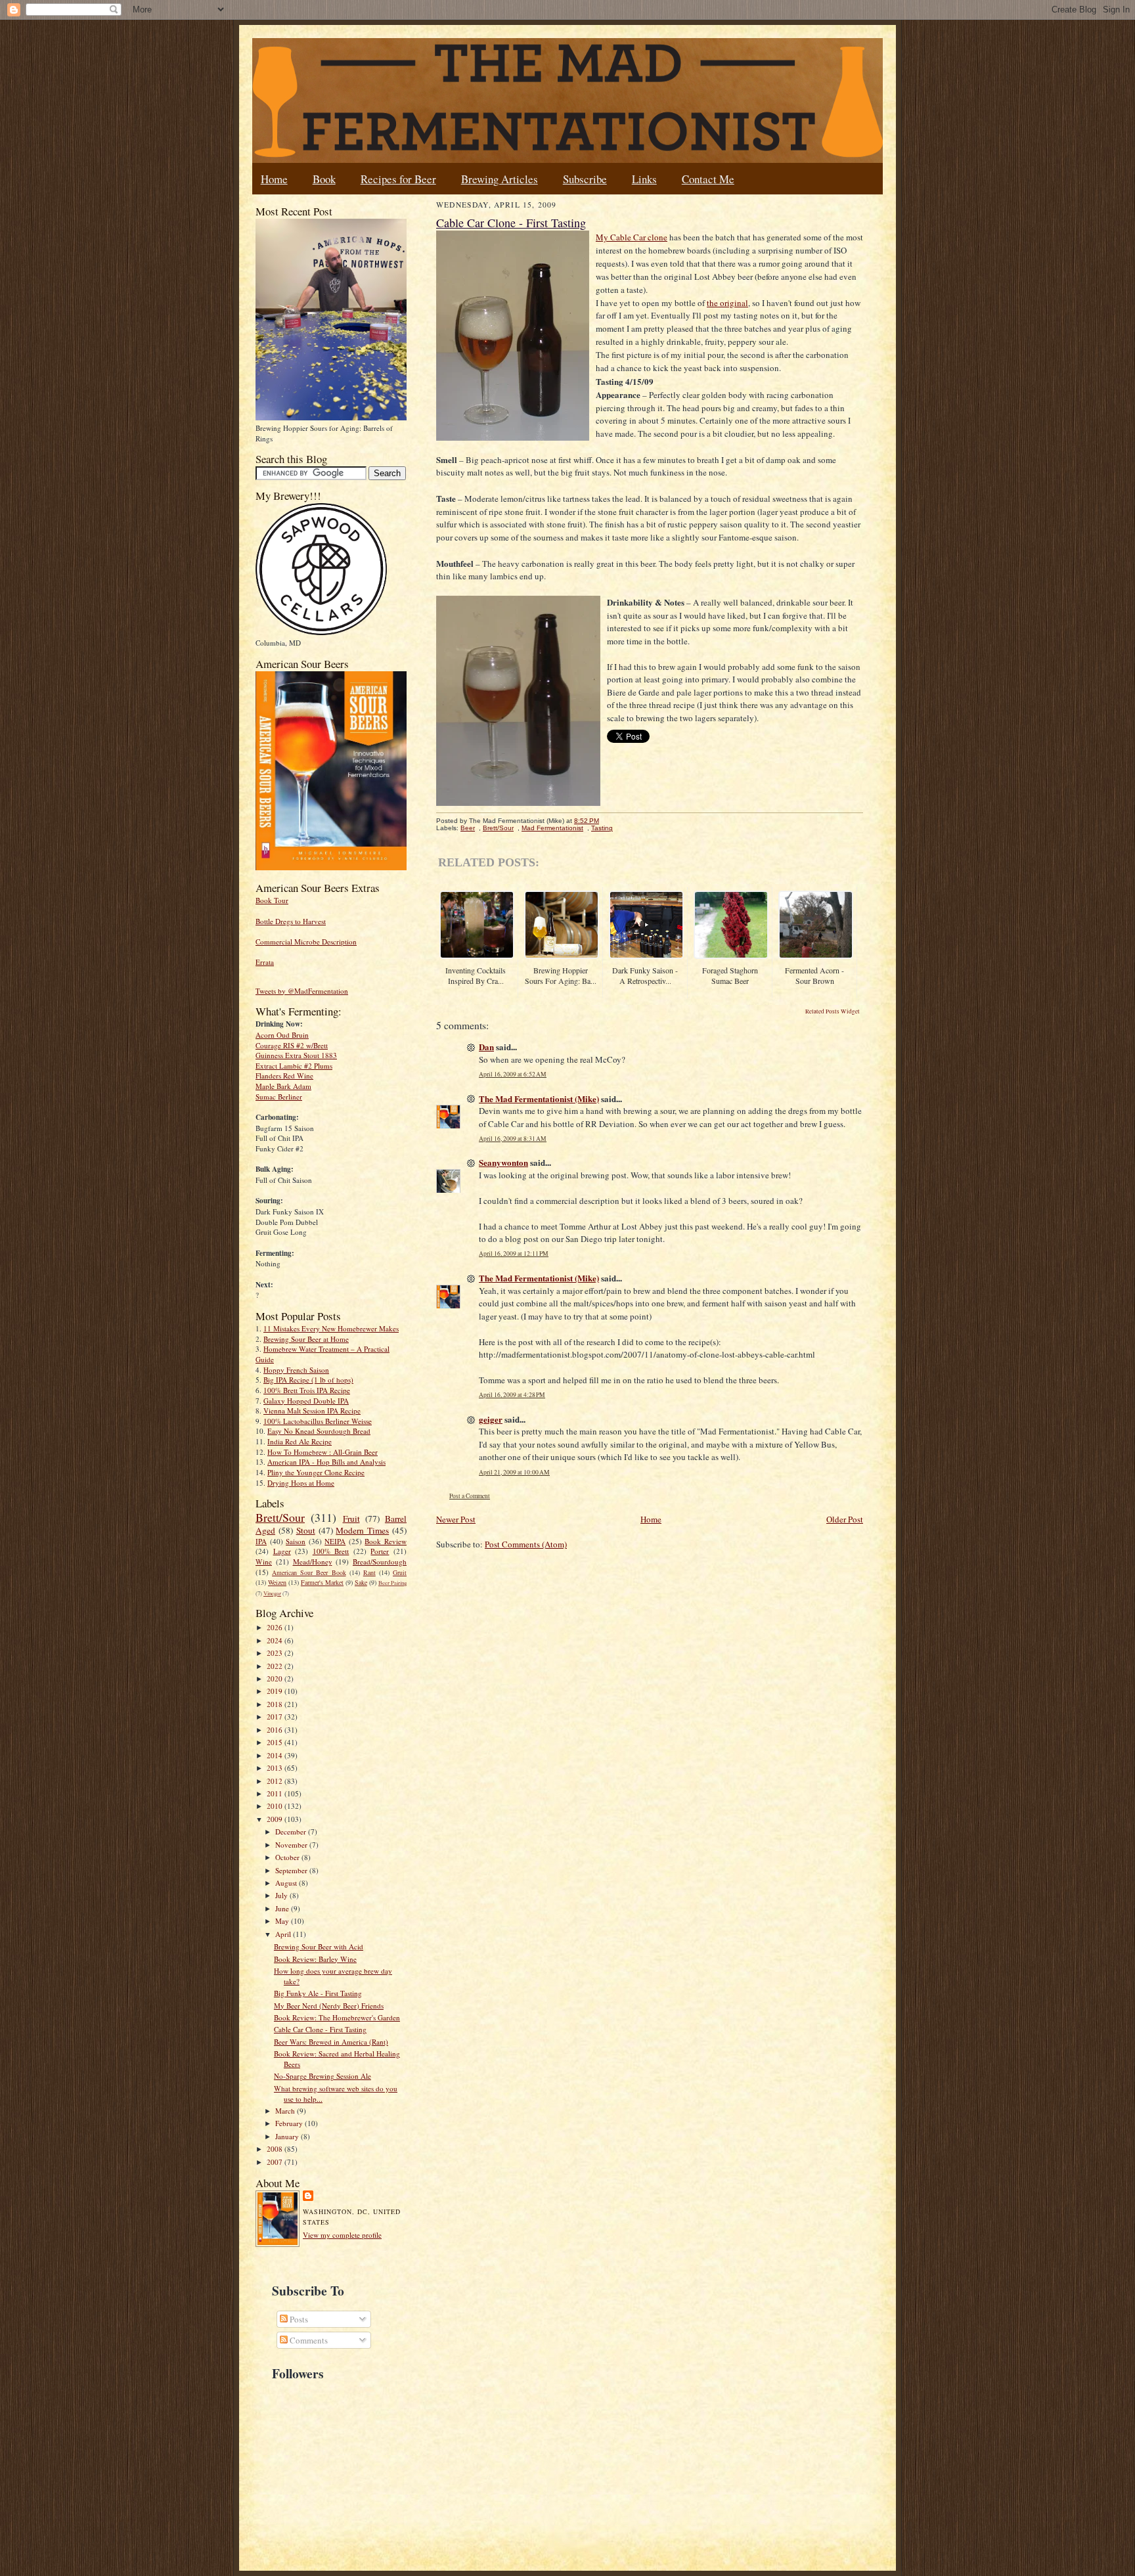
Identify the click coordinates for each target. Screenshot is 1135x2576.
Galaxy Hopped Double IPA (306, 1401)
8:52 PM (587, 821)
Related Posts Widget (833, 1011)
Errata (265, 962)
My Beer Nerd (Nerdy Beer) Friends (329, 2006)
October (288, 1857)
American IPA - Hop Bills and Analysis (326, 1462)
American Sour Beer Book (309, 1572)
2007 (276, 2162)
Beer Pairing (392, 1583)
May (283, 1921)
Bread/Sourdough (380, 1562)
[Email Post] (606, 821)
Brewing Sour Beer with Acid (319, 1946)
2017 (276, 1717)
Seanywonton (503, 1162)
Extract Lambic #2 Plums (294, 1066)
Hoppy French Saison (296, 1370)
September (292, 1870)
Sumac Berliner (279, 1097)
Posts (298, 2319)
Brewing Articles (500, 179)
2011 (276, 1793)
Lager (282, 1551)
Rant (369, 1572)
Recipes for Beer (398, 179)
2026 (276, 1627)
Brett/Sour (280, 1517)
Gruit (400, 1572)
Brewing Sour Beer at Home (306, 1339)
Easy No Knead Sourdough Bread (319, 1431)
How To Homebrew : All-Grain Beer (323, 1452)
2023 (276, 1653)
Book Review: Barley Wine (315, 1959)
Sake (361, 1582)
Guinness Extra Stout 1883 (296, 1055)
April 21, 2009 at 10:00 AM (514, 1472)
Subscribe (585, 179)
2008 (276, 2149)
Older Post (845, 1519)
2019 (276, 1691)
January (288, 2136)
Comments (308, 2340)
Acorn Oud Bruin (282, 1035)
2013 (276, 1768)
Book (324, 179)
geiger (491, 1419)
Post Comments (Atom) (526, 1544)
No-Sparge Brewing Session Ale (323, 2076)
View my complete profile (342, 2235)
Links (644, 179)
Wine (264, 1562)
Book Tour (272, 900)
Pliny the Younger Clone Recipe (316, 1472)
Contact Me (708, 179)
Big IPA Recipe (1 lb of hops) (308, 1380)
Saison (296, 1541)
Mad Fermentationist (552, 828)
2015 (276, 1742)
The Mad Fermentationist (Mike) (539, 1099)
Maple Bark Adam (283, 1086)
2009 (276, 1819)
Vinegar (272, 1593)
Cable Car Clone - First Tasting (320, 2029)
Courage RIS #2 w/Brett (292, 1045)
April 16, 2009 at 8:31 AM (513, 1139)
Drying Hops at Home (301, 1483)
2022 (276, 1666)
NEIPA (335, 1541)
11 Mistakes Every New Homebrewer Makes (331, 1328)
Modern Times (362, 1530)
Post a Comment (470, 1496)
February (290, 2123)
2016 (276, 1730)
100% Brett (331, 1551)
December (292, 1832)
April (284, 1934)
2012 (276, 1781)
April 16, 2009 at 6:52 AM (513, 1074)
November (292, 1845)
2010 (276, 1806)
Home (274, 179)
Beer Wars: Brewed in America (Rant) (331, 2042)
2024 (276, 1640)
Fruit (351, 1519)
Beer (468, 828)
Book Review (386, 1541)
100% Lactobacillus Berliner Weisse (318, 1421)
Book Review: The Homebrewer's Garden (337, 2017)
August (287, 1883)
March (286, 2111)
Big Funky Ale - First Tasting (318, 1993)
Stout (306, 1530)
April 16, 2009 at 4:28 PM (512, 1395)
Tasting (602, 828)
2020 (276, 1678)
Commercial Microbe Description (306, 942)
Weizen (277, 1582)
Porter (380, 1551)
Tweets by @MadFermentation (302, 991)
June (283, 1908)
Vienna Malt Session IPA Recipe (312, 1410)
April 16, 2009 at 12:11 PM (514, 1254)
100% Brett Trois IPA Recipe (307, 1390)
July (282, 1895)
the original (727, 303)
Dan (486, 1047)
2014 (276, 1755)
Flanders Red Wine (284, 1076)
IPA (261, 1541)
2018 (276, 1704)
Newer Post (456, 1519)
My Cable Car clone (632, 237)
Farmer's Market (322, 1582)
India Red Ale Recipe (300, 1441)
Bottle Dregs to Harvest (291, 921)
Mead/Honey (313, 1562)
